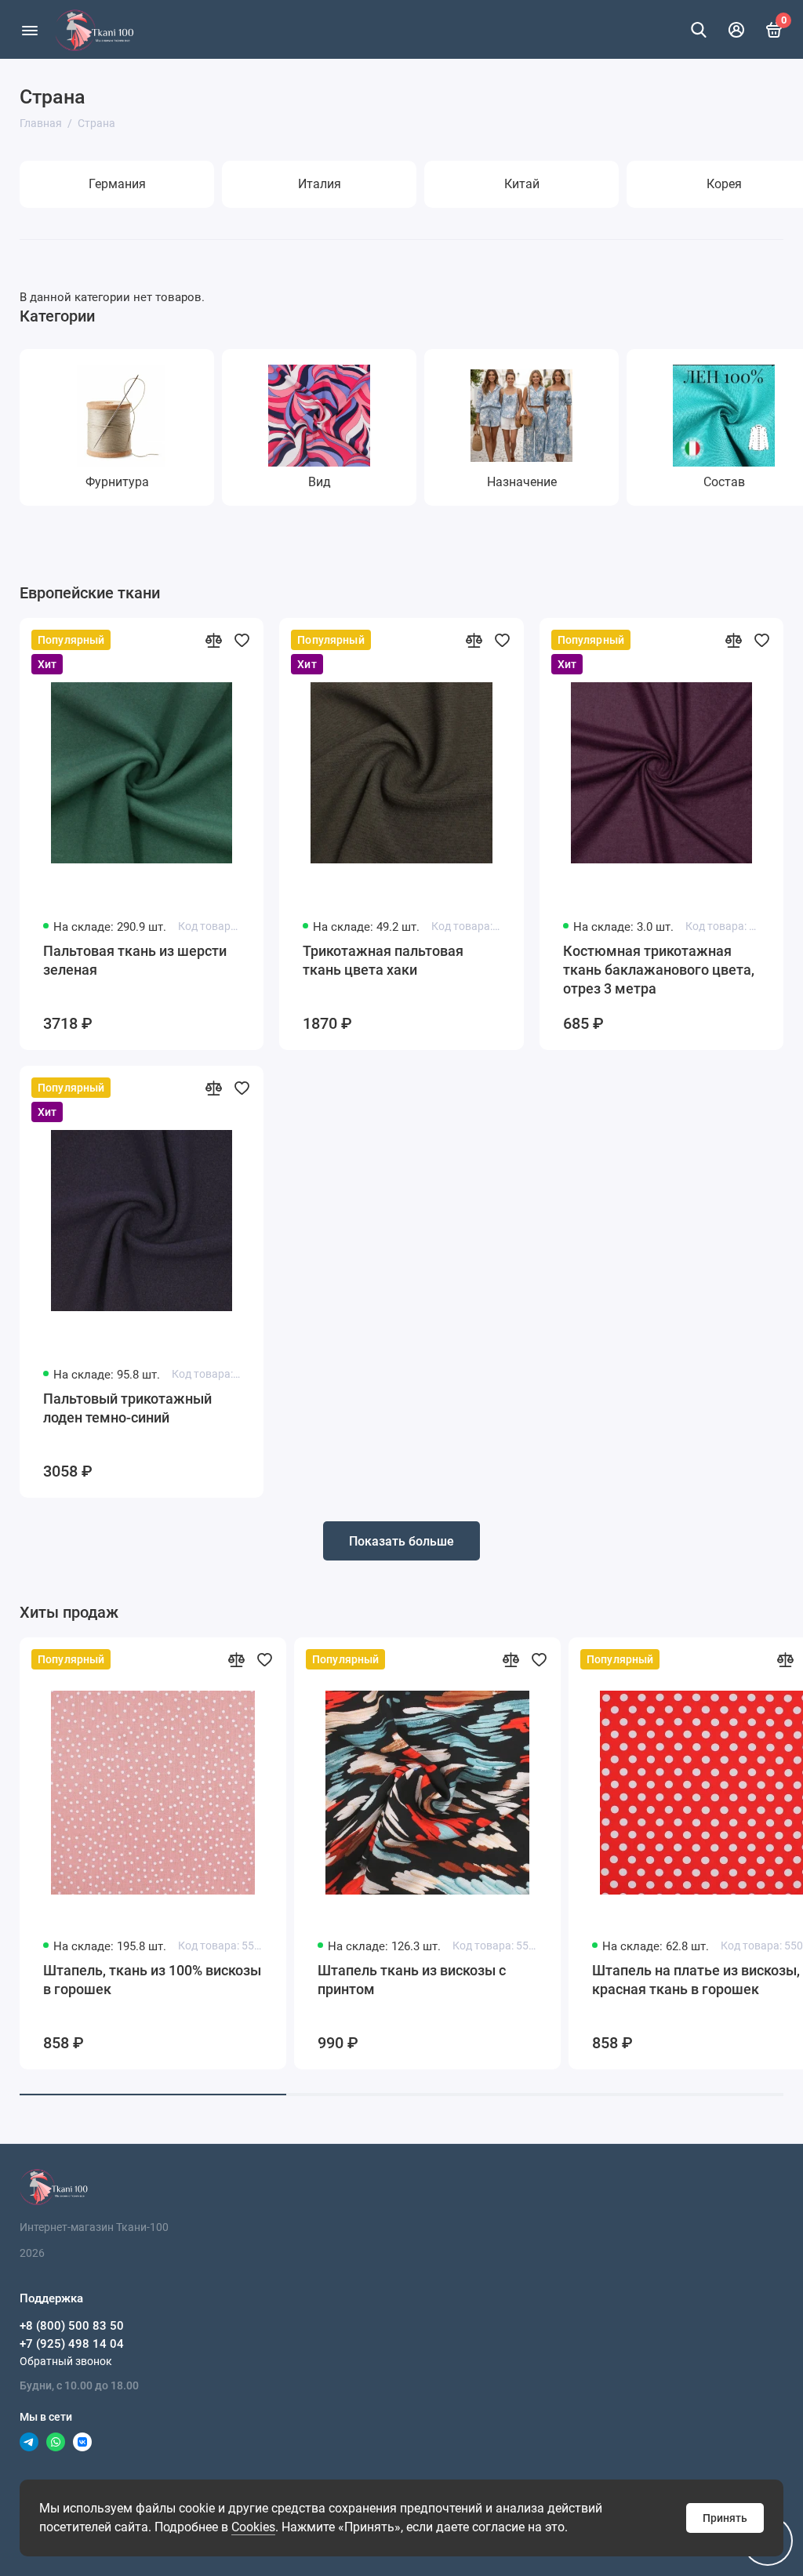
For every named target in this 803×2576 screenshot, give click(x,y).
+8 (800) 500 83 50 (72, 2326)
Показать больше (401, 1541)
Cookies (253, 2527)
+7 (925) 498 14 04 (72, 2344)
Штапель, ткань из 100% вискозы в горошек (152, 1980)
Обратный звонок (66, 2361)
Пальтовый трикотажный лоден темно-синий (127, 1408)
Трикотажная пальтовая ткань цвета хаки (383, 960)
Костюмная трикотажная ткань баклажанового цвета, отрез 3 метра (659, 970)
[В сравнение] (213, 640)
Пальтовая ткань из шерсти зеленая (135, 960)
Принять (725, 2518)
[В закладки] (242, 640)
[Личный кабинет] (736, 30)
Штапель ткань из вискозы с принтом (412, 1980)
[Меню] (29, 29)
